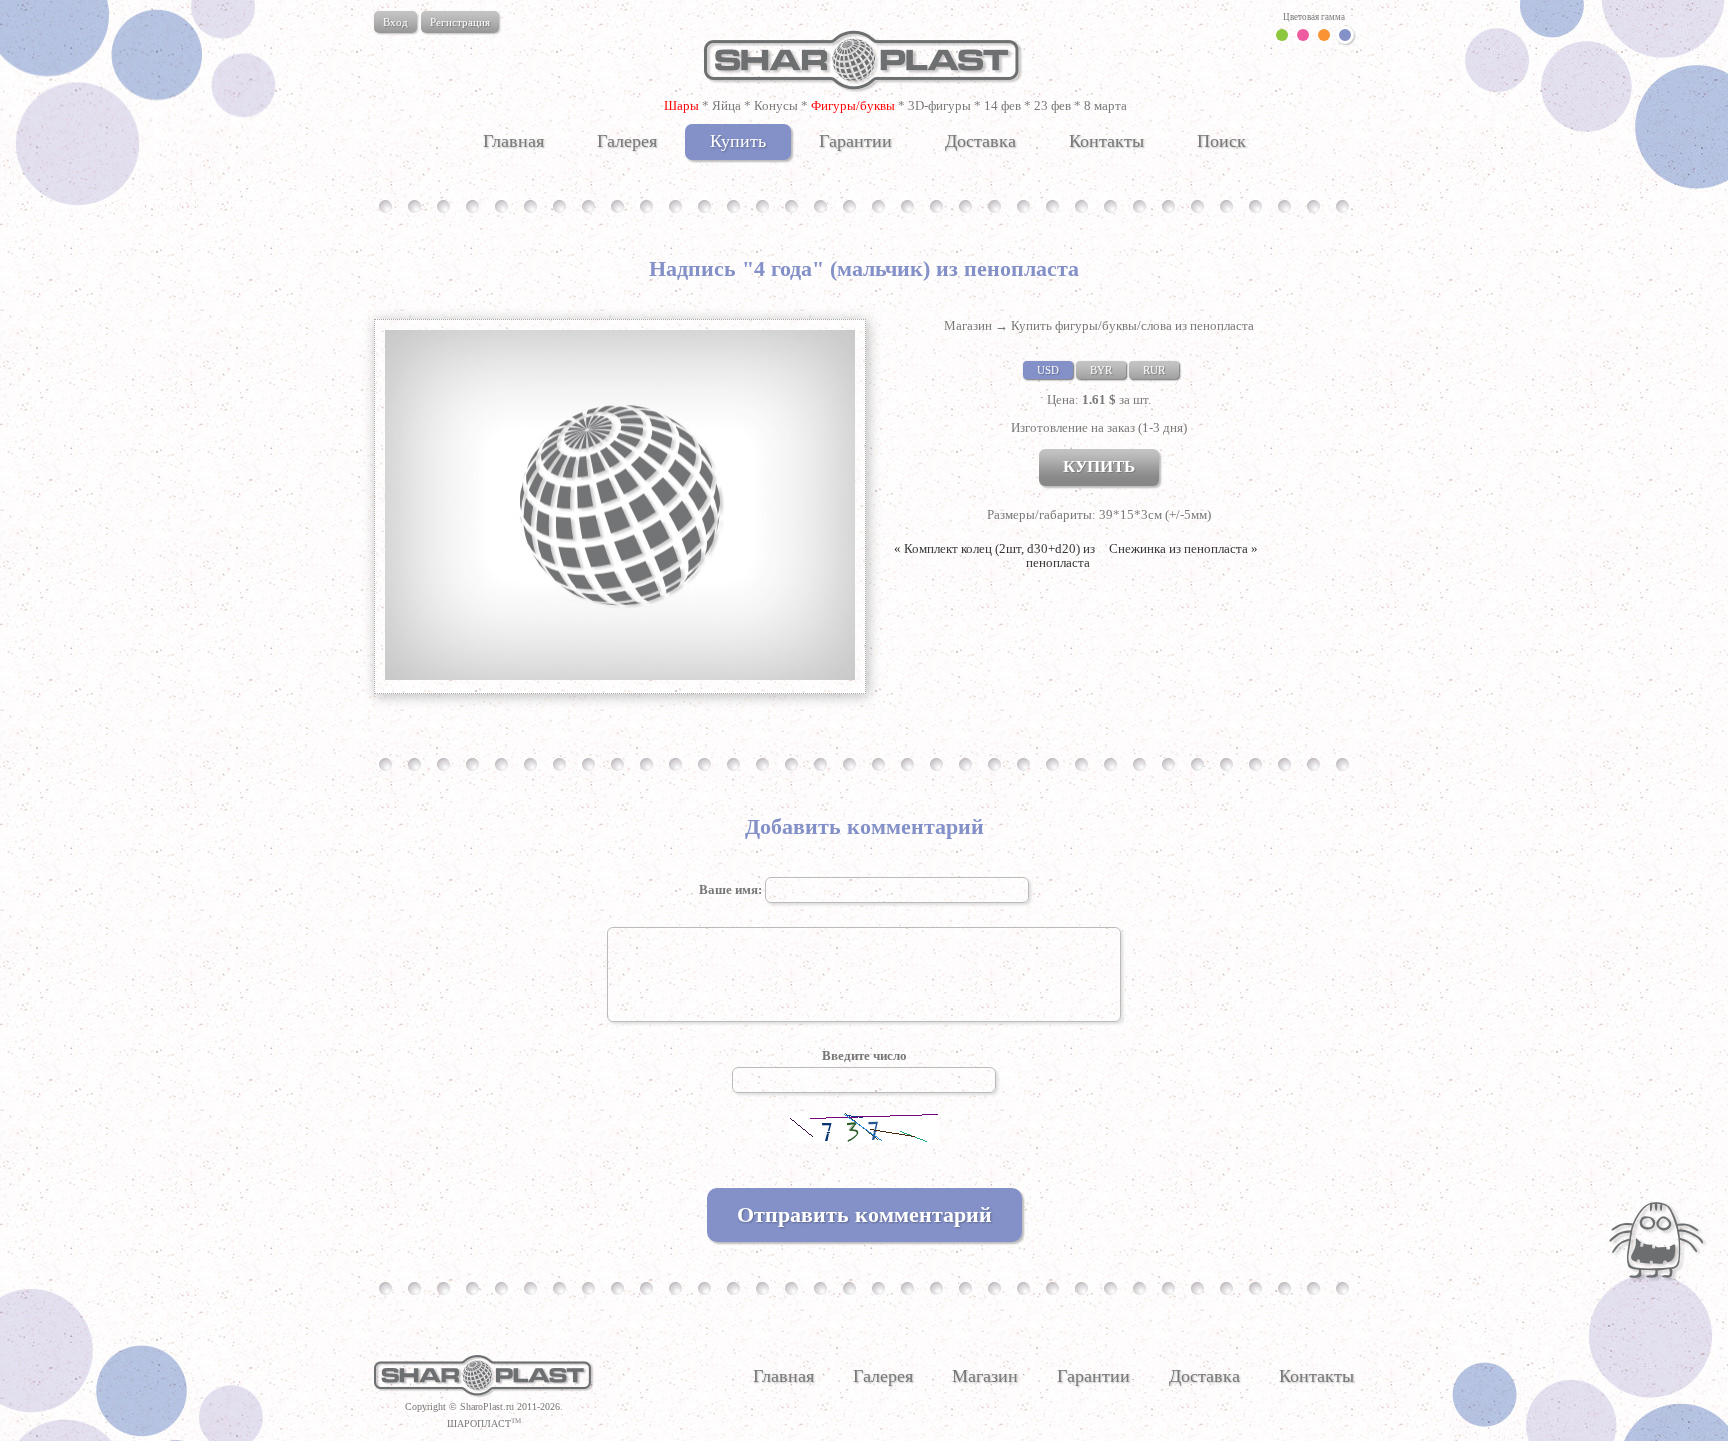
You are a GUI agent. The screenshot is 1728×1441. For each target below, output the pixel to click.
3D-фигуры (939, 105)
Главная (513, 141)
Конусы (776, 105)
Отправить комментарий (864, 1214)
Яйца (726, 105)
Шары (681, 105)
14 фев (1002, 105)
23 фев (1052, 105)
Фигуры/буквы (853, 105)
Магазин (968, 325)
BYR (1101, 370)
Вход (395, 22)
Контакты (1106, 141)
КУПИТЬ (1099, 466)
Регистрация (460, 22)
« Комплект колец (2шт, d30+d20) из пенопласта (994, 555)
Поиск (1221, 141)
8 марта (1105, 105)
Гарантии (855, 141)
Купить (738, 141)
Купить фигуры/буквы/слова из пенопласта (1132, 325)
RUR (1154, 370)
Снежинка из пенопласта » (1183, 548)
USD (1048, 370)
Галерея (627, 141)
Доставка (980, 141)
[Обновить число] (864, 1138)
